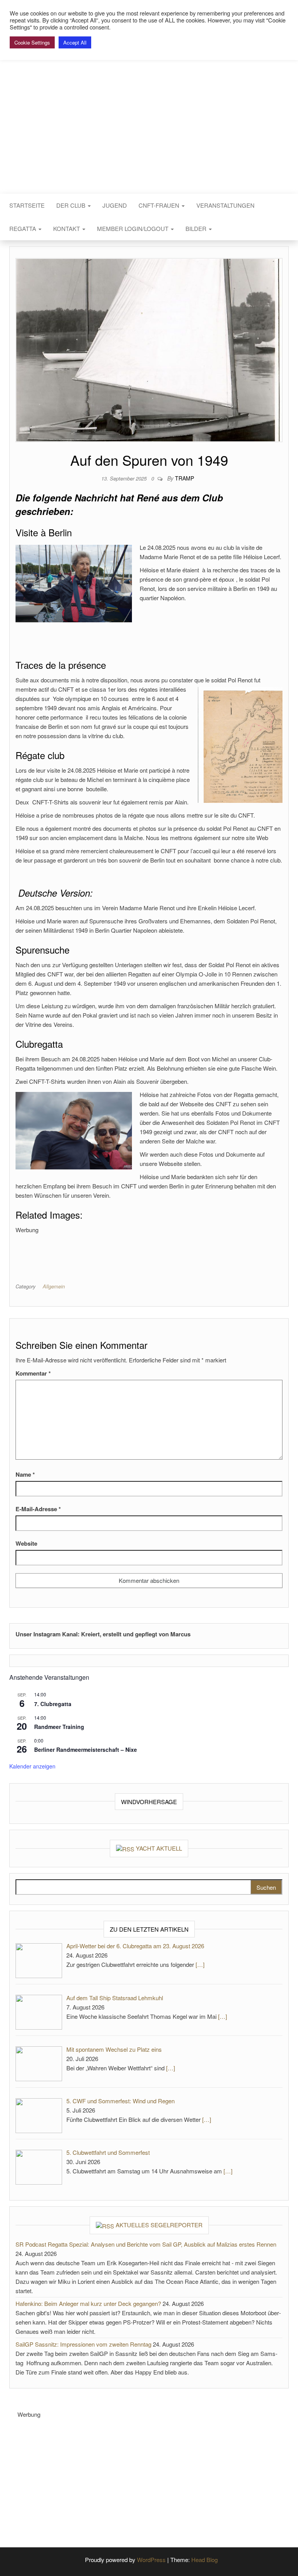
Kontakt (67, 228)
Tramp (185, 478)
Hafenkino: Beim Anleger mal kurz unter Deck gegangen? (88, 2303)
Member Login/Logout (133, 228)
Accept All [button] (75, 42)
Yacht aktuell (159, 1848)
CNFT (149, 100)
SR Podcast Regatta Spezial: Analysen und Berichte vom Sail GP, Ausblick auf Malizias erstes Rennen (146, 2244)
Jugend (115, 205)
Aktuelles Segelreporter (159, 2225)
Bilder (197, 228)
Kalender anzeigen (32, 1766)
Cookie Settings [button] (32, 42)
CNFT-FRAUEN (160, 205)
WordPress (151, 2560)
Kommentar (33, 1373)
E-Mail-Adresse (38, 1509)
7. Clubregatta (53, 1704)
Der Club (72, 205)
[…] (200, 1964)
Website (26, 1543)
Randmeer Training (59, 1727)
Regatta (23, 228)
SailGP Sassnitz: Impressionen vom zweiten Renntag (83, 2344)
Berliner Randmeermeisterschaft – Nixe (86, 1749)
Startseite (27, 205)
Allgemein (54, 1286)
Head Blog (204, 2560)
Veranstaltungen (225, 205)
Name (25, 1474)
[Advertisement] (157, 1252)
